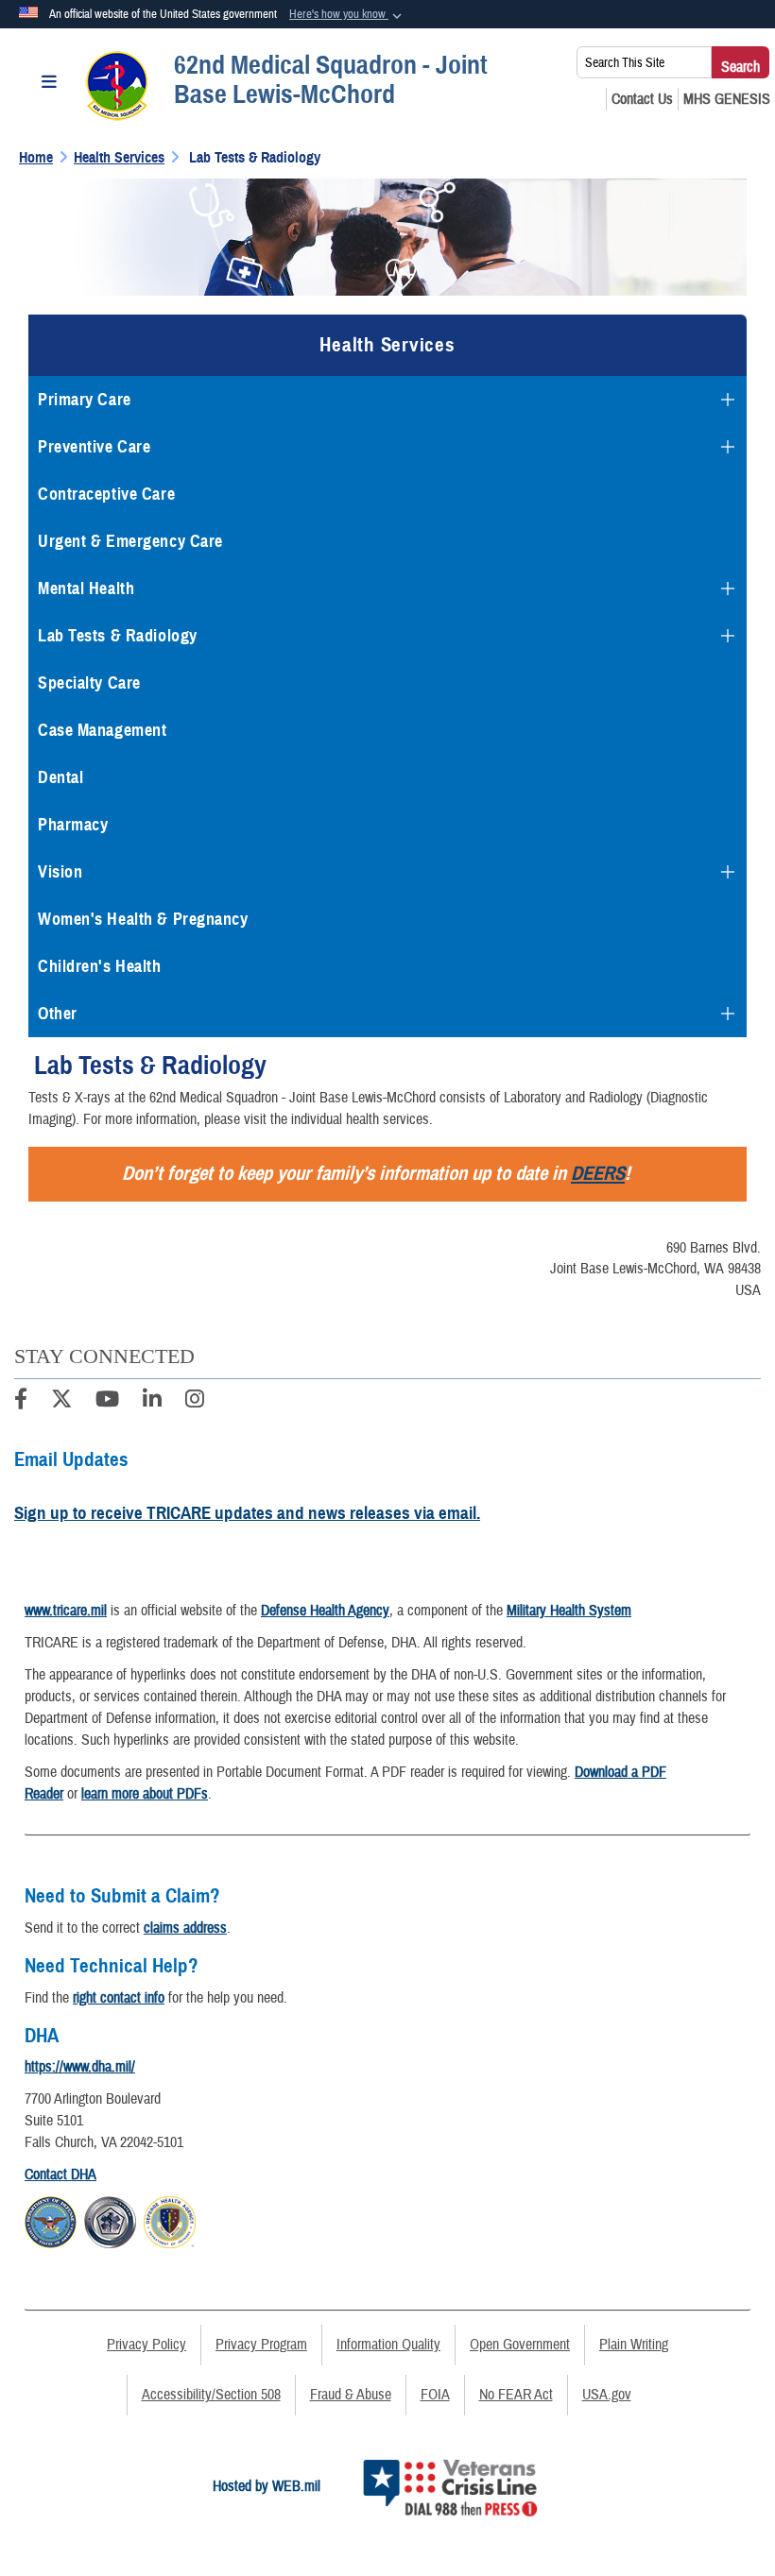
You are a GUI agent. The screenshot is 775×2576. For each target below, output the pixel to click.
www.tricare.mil (66, 1611)
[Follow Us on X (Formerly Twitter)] (61, 1402)
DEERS (598, 1173)
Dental (60, 777)
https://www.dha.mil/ (80, 2067)
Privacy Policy (146, 2345)
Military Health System (569, 1611)
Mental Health (86, 589)
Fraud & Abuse (351, 2395)
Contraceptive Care (106, 494)
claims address (185, 1928)
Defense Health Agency (325, 1611)
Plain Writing (634, 2345)
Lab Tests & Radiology (118, 636)
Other (58, 1014)
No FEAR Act (516, 2395)
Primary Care (85, 400)
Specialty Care (89, 683)
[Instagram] (195, 1402)
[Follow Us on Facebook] (21, 1402)
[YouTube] (107, 1402)
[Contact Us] (642, 99)
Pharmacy (73, 825)
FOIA (435, 2395)
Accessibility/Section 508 (211, 2395)
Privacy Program (261, 2345)
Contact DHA (60, 2175)
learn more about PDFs (145, 1794)
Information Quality (388, 2345)
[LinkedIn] (152, 1402)
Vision (60, 872)
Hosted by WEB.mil (267, 2486)
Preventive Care (94, 447)
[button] (347, 15)
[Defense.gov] (51, 2220)
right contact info (119, 1998)
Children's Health (100, 966)
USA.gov (607, 2395)
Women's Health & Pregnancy (143, 919)
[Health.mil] (110, 2220)
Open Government (520, 2345)
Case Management (102, 730)
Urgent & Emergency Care (130, 541)
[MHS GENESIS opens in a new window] (727, 99)
